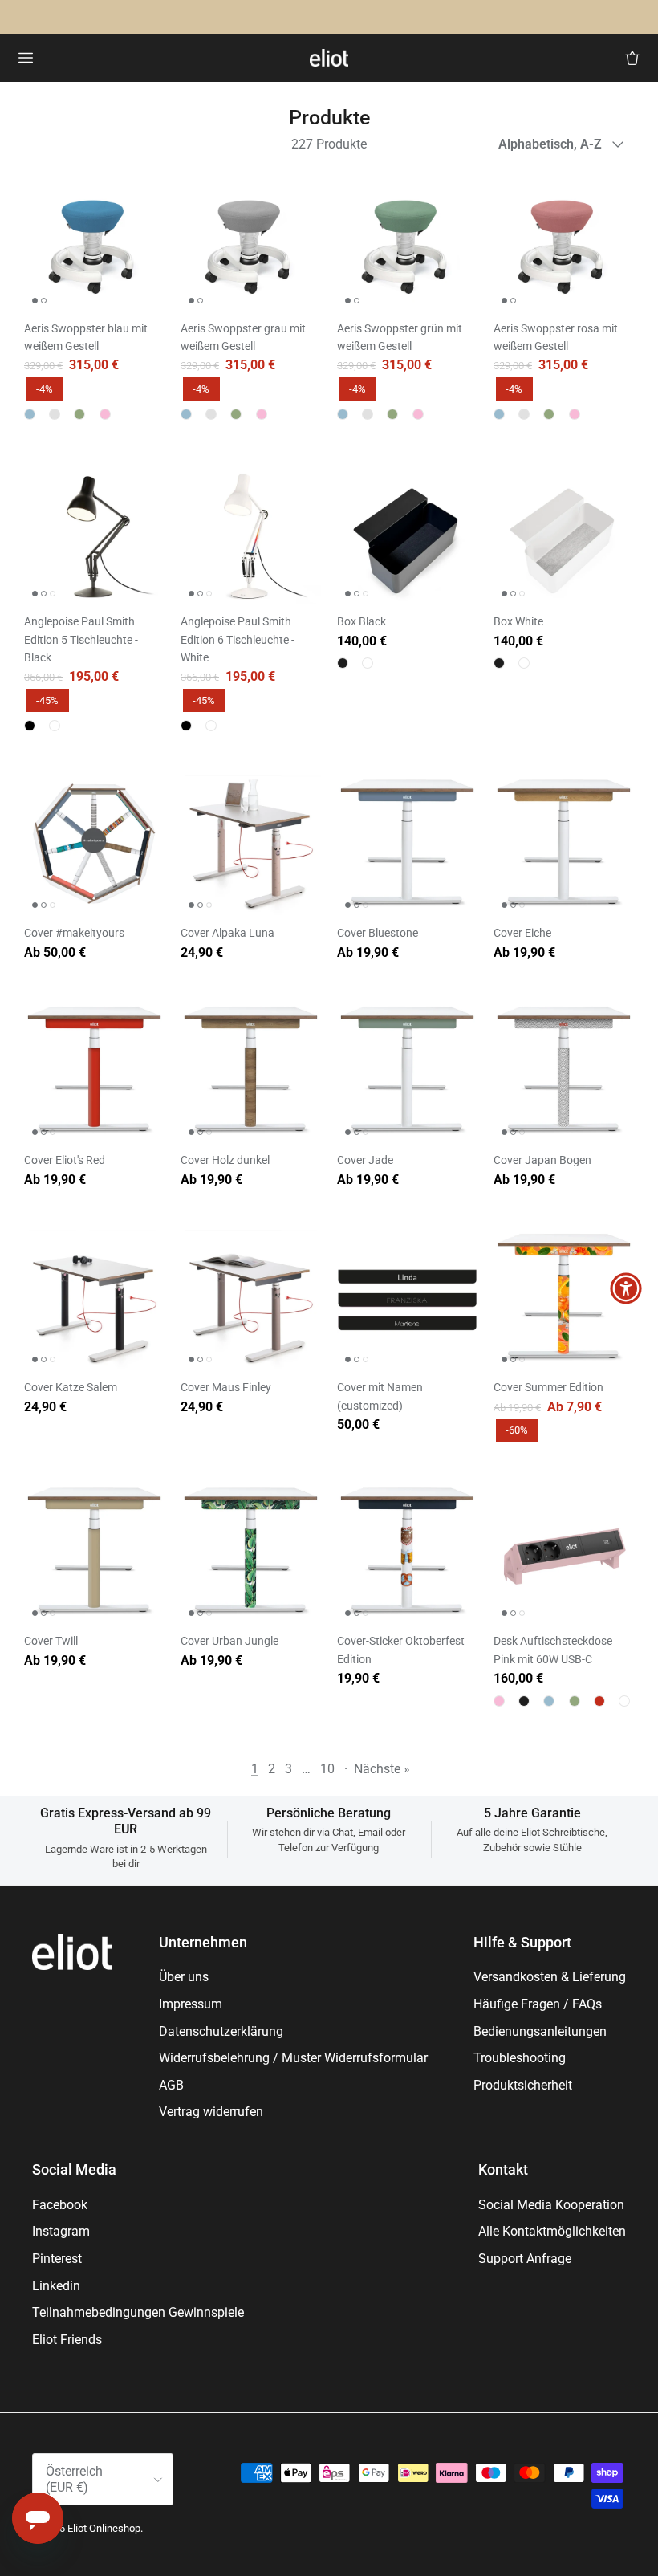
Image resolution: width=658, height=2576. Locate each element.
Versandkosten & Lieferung (550, 1977)
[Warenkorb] (632, 58)
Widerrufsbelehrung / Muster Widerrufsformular (293, 2058)
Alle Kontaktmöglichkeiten (552, 2231)
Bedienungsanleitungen (540, 2031)
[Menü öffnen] (26, 58)
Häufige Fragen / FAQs (538, 2004)
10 (327, 1769)
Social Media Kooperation (551, 2205)
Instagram (61, 2231)
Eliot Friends (67, 2340)
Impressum (191, 2004)
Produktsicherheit (523, 2085)
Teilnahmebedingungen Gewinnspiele (138, 2312)
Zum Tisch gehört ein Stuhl (267, 17)
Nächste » (382, 1769)
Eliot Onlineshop (104, 2528)
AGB (171, 2085)
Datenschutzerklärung (221, 2031)
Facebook (60, 2205)
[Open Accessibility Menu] (626, 1288)
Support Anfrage (525, 2259)
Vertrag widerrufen (211, 2112)
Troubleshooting (520, 2058)
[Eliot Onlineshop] (329, 58)
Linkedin (56, 2286)
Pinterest (57, 2259)
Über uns (184, 1977)
